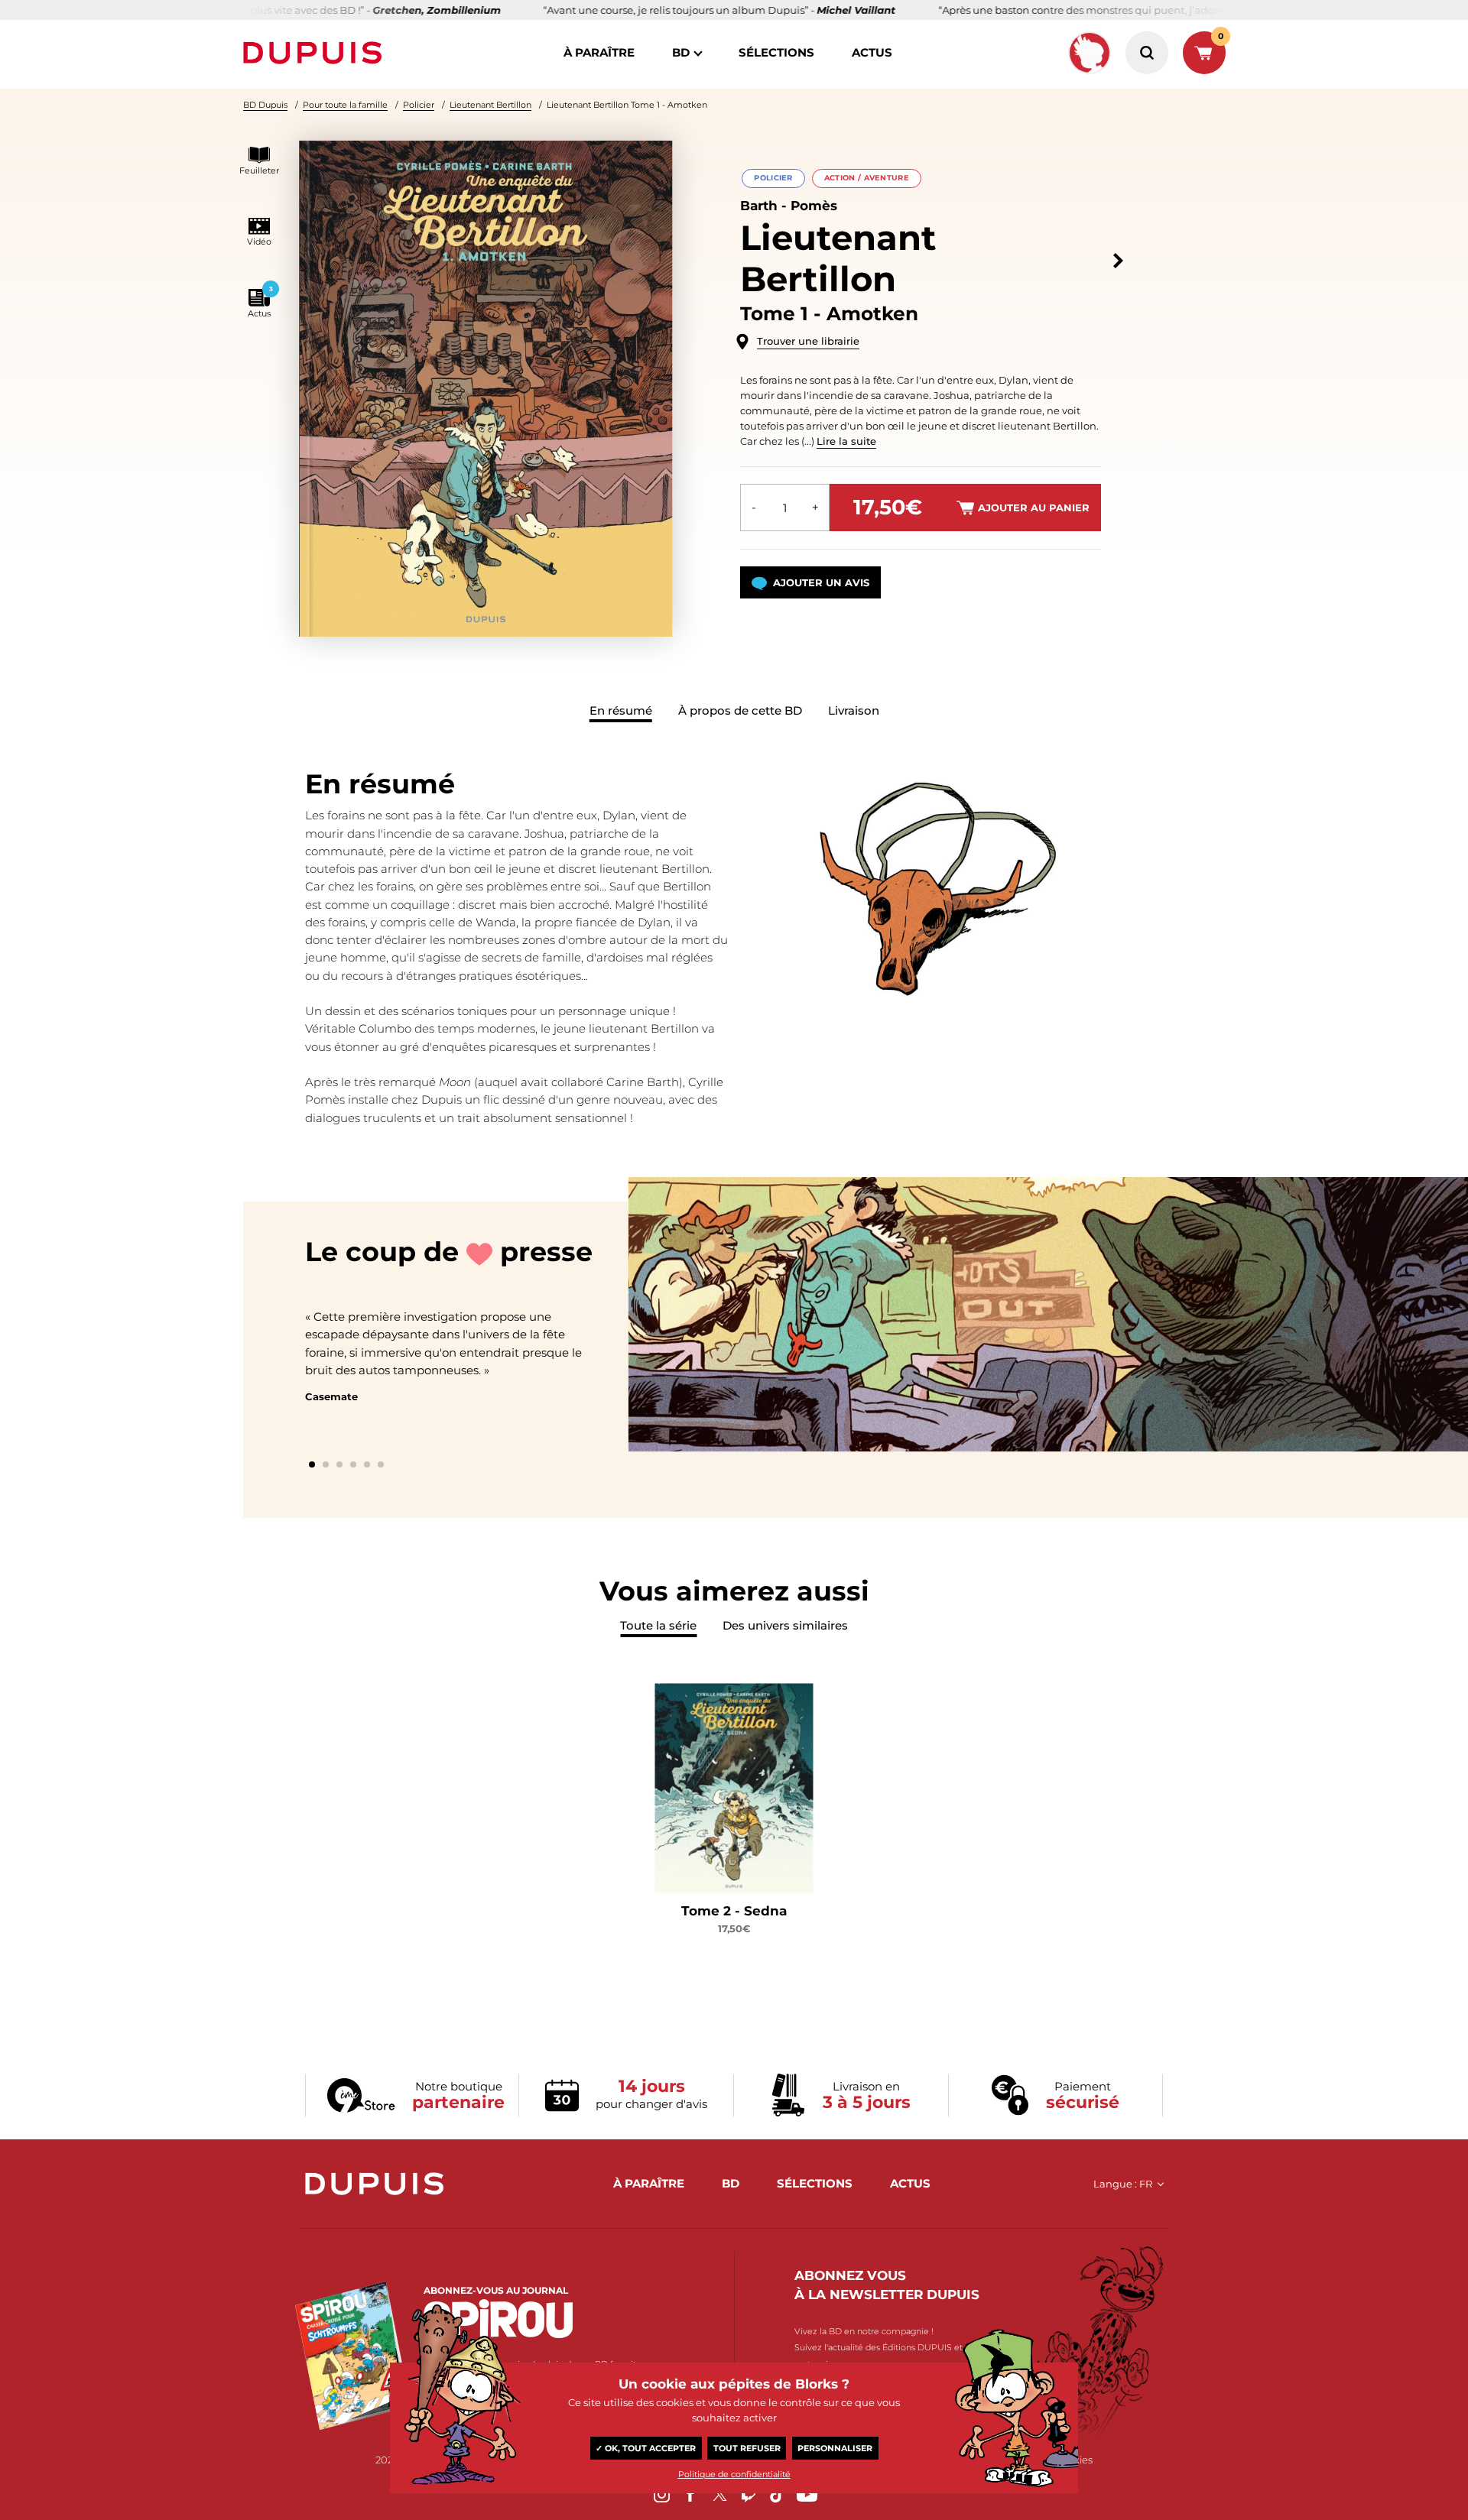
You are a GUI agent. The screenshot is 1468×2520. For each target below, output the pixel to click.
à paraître (599, 52)
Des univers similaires (785, 1625)
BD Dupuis (265, 105)
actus (872, 52)
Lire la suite (846, 441)
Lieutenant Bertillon (490, 105)
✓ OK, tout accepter (646, 2448)
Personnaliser (835, 2448)
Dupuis (316, 53)
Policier (419, 105)
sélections (776, 52)
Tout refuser (747, 2448)
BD (681, 52)
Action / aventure (867, 178)
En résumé (621, 710)
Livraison (854, 710)
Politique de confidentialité (734, 2474)
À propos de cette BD (740, 710)
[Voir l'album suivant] (1118, 261)
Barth (759, 206)
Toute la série (658, 1625)
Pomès (814, 206)
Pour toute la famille (345, 105)
